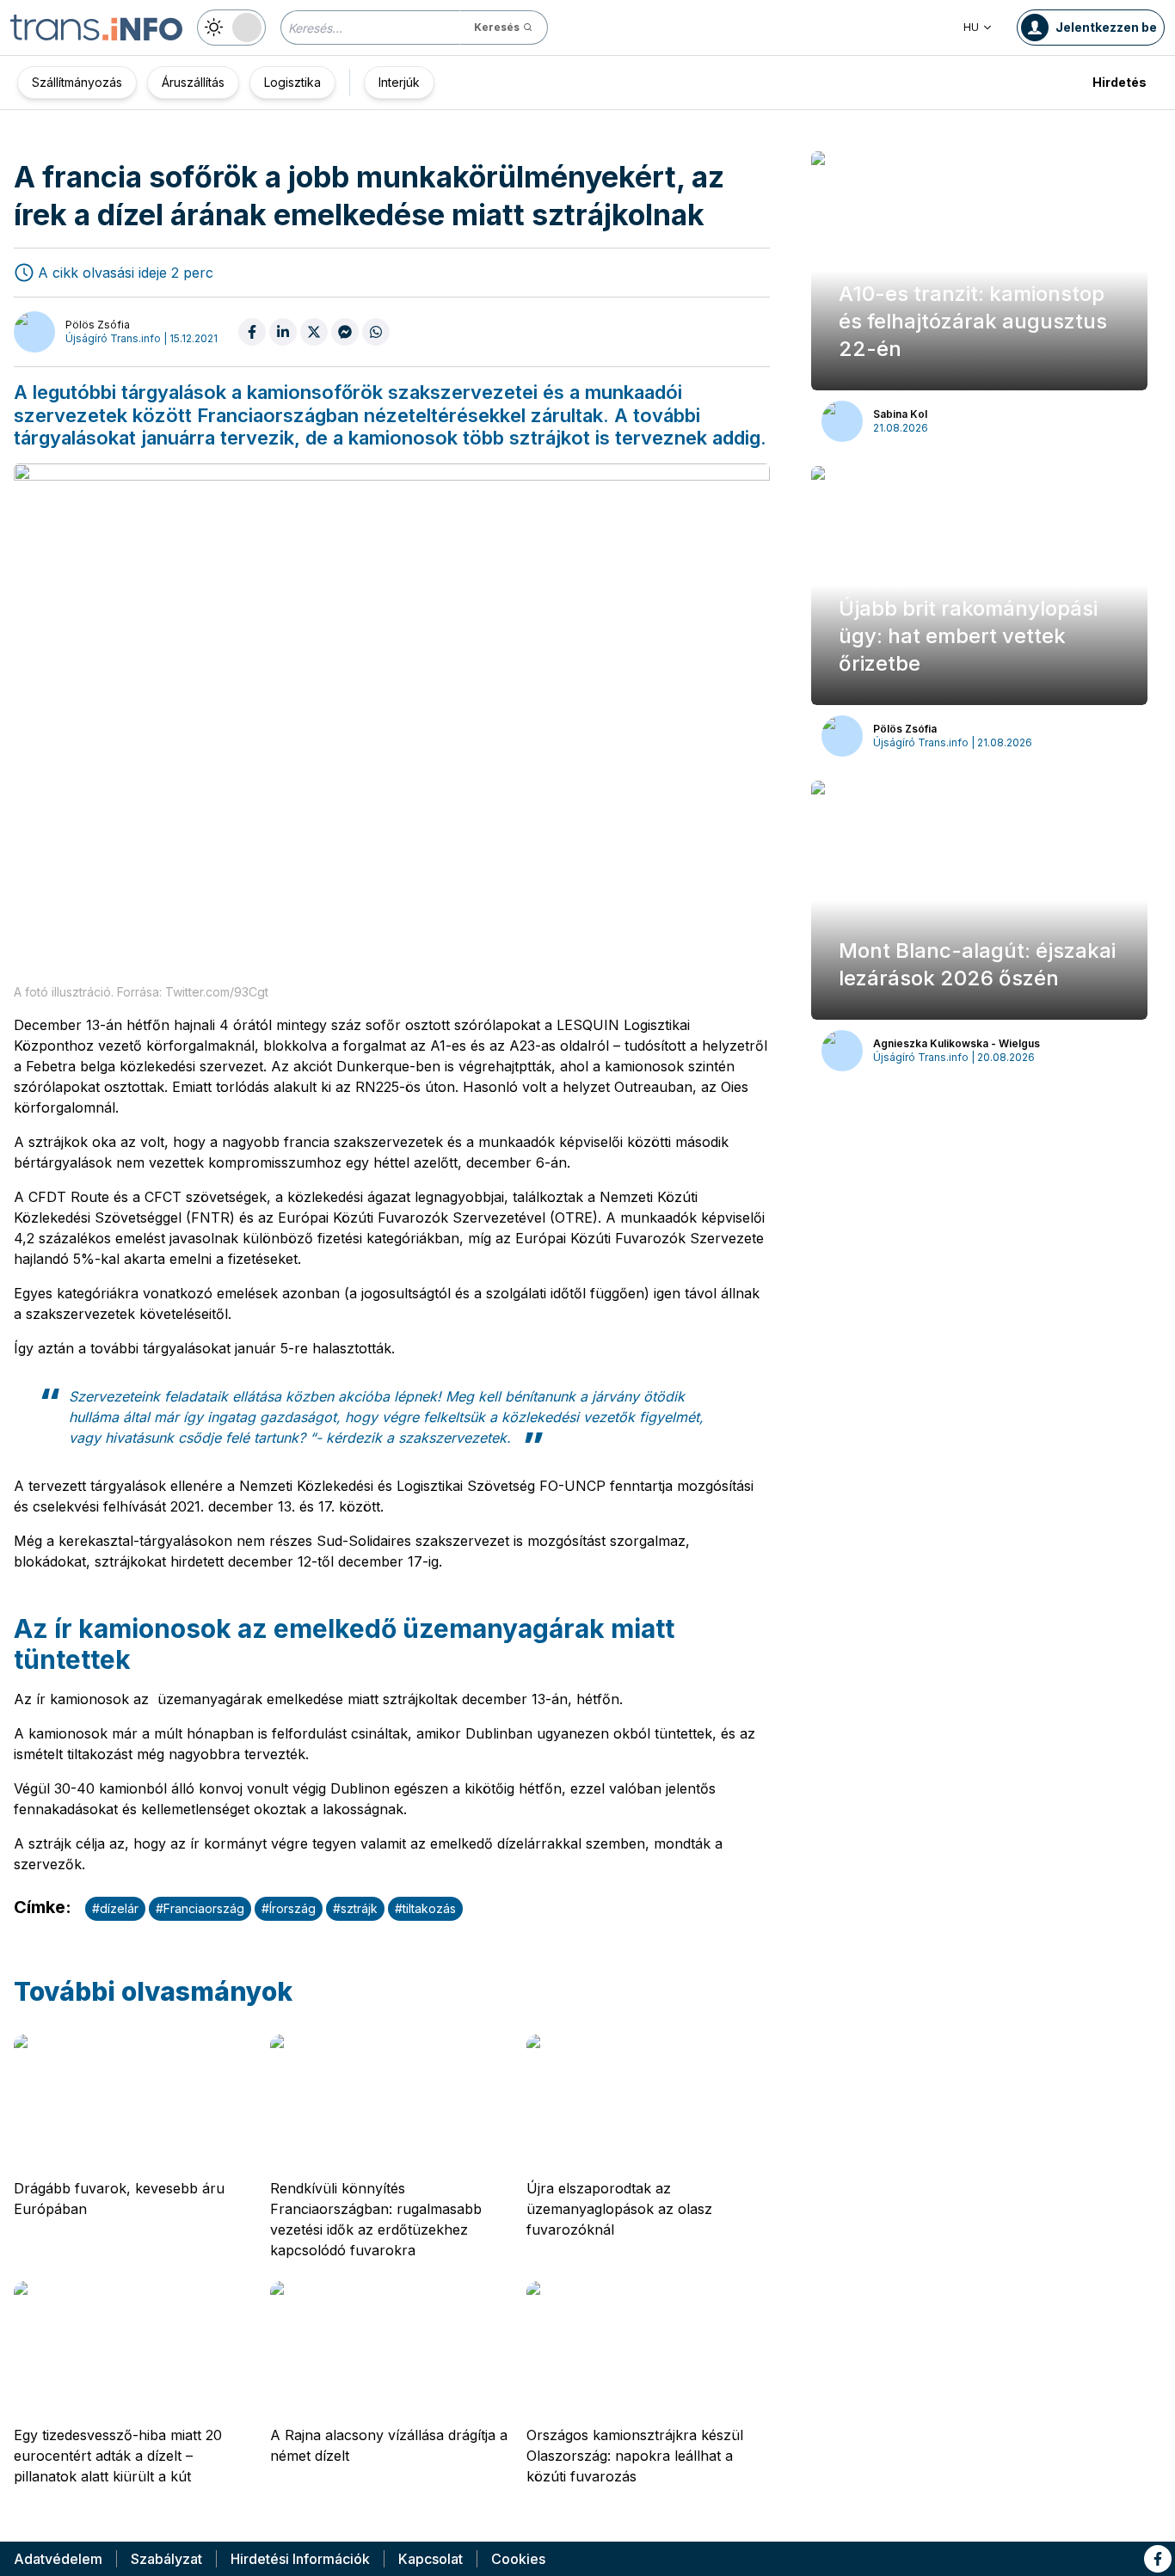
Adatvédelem (58, 2559)
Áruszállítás (193, 82)
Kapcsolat (431, 2559)
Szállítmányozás (77, 82)
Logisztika (292, 82)
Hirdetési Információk (300, 2559)
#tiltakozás (425, 1908)
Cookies (518, 2559)
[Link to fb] (1158, 2559)
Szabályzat (166, 2559)
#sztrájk (355, 1908)
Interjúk (399, 82)
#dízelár (115, 1908)
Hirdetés (1120, 82)
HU (971, 27)
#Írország (289, 1908)
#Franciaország (200, 1908)
